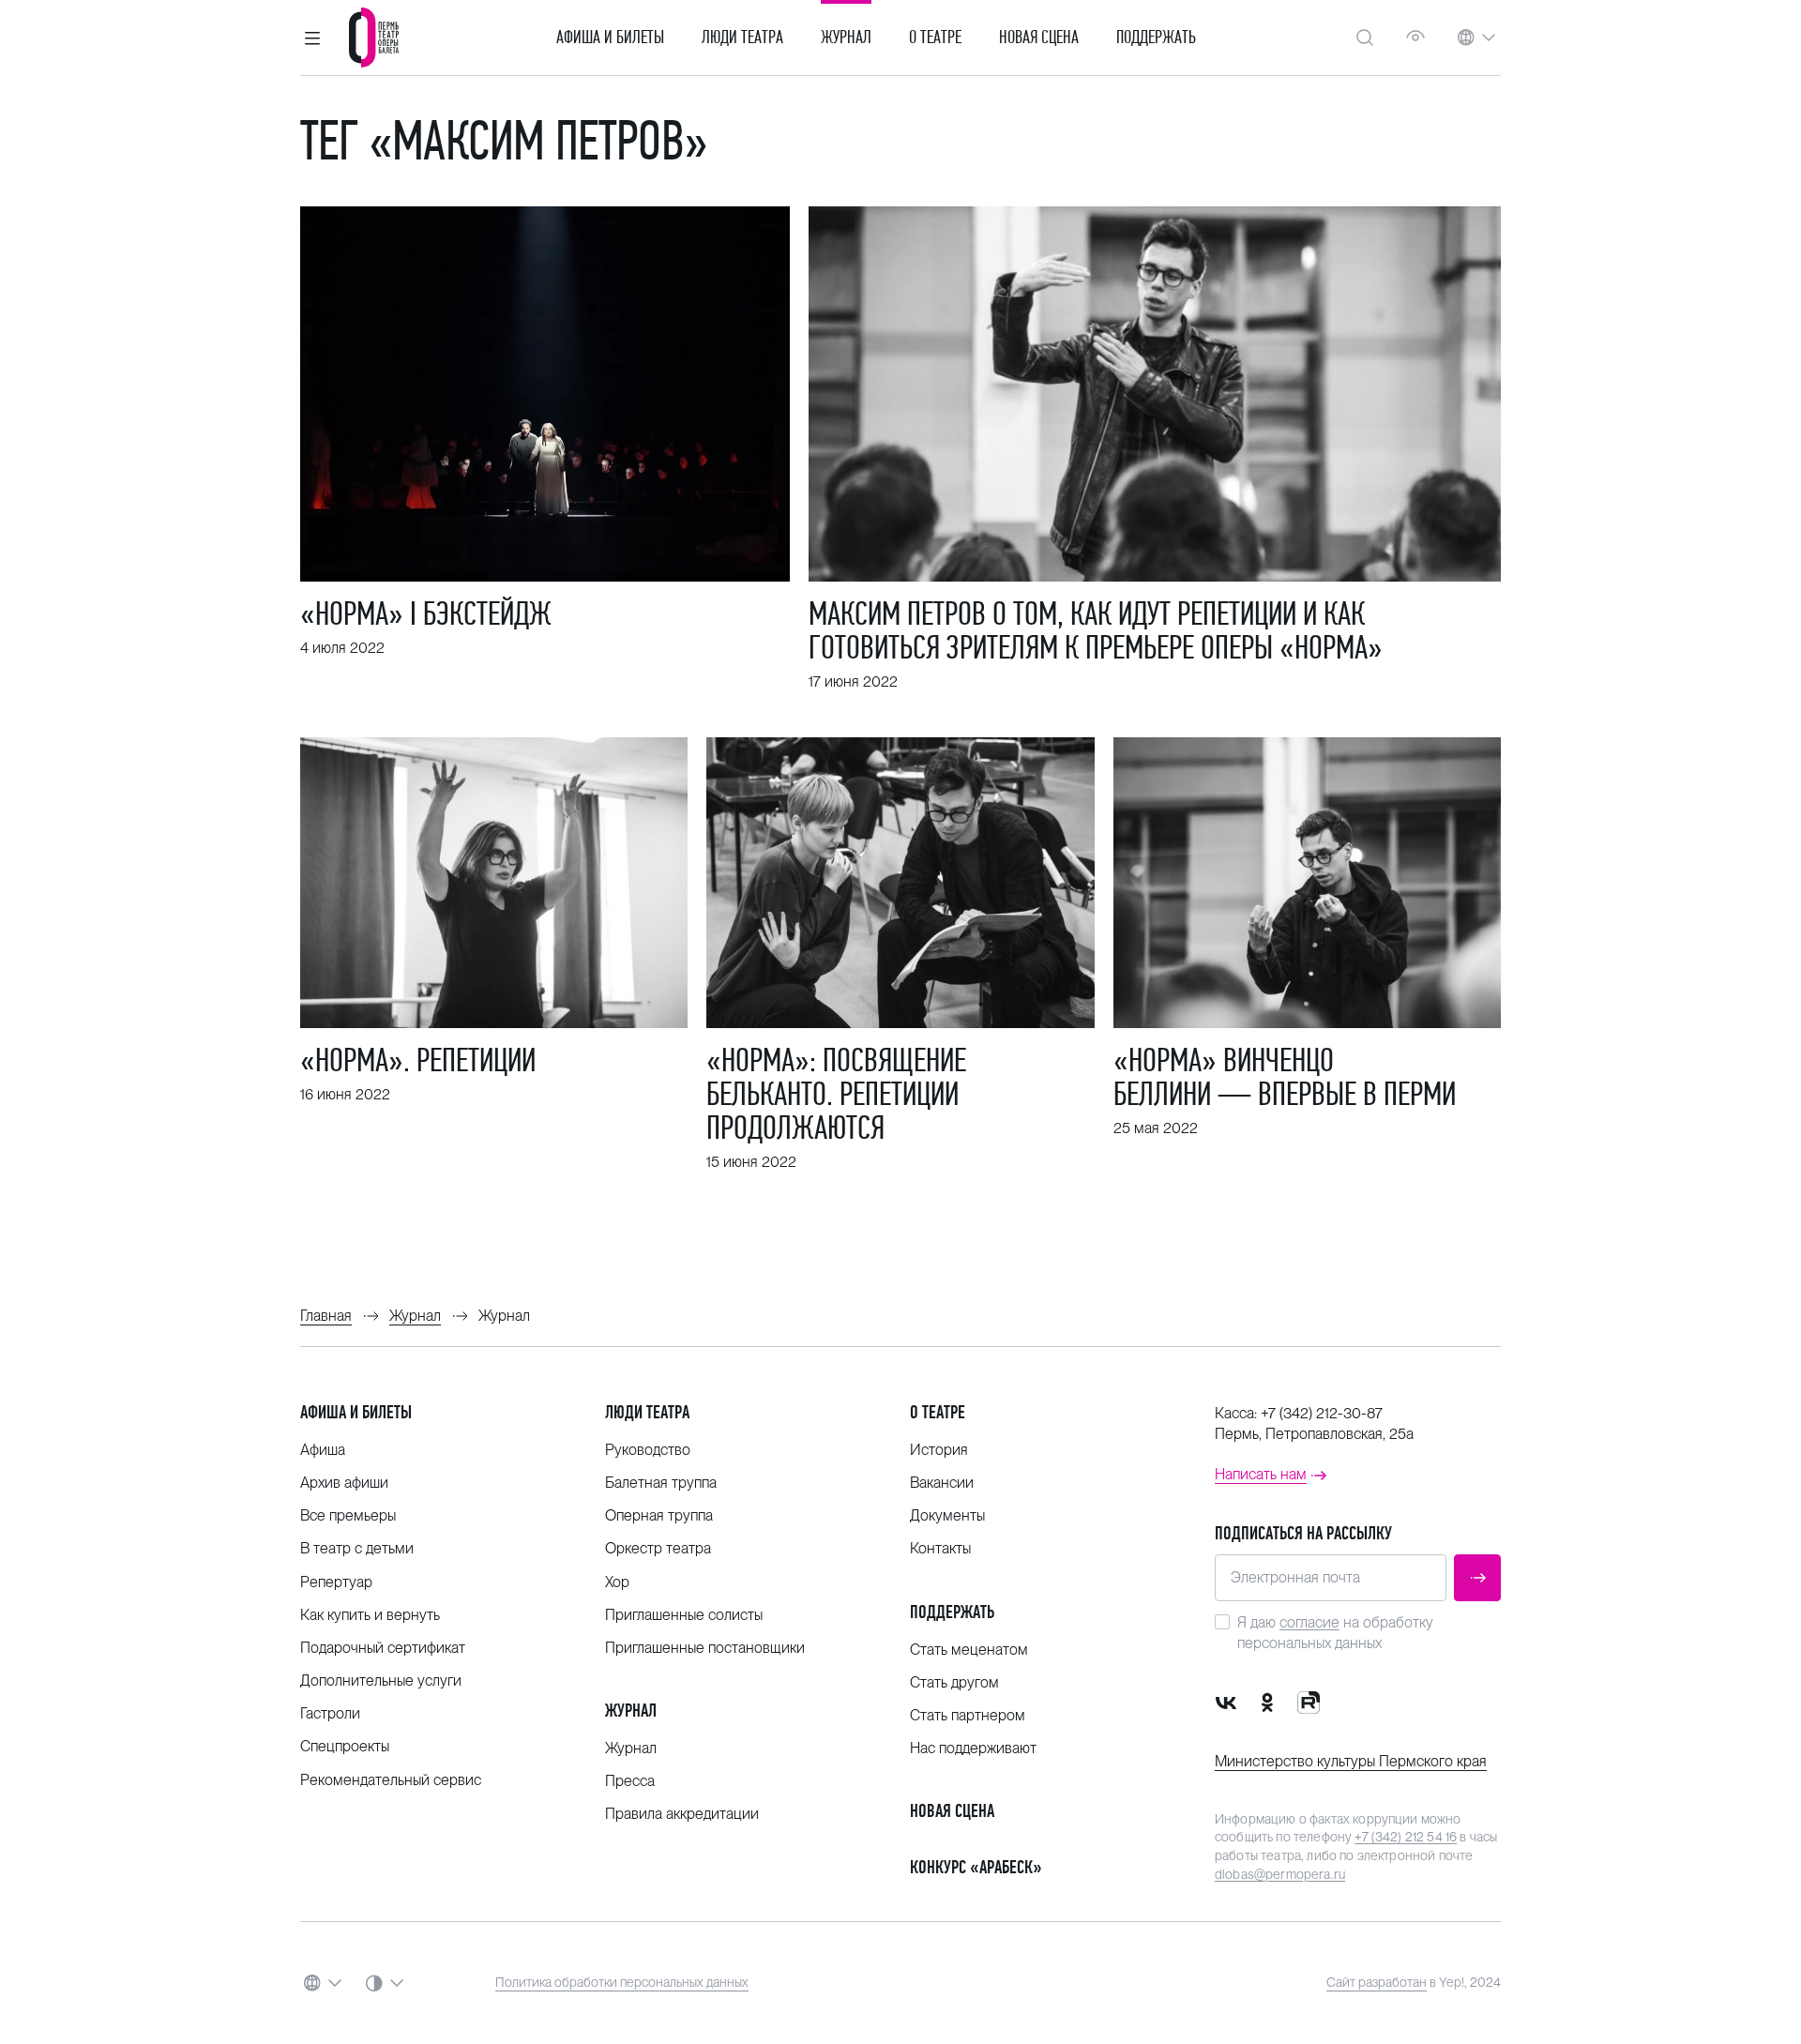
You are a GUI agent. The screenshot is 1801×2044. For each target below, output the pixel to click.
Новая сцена (1039, 38)
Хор (617, 1582)
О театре (935, 38)
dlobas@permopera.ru (1280, 1874)
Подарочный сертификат (383, 1648)
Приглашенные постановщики (705, 1648)
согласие (1309, 1622)
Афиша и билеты (610, 38)
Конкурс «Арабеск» (976, 1867)
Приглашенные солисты (684, 1615)
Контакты (940, 1548)
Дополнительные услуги (381, 1681)
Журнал (846, 38)
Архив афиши (344, 1483)
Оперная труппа (659, 1515)
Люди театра (742, 38)
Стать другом (954, 1682)
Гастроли (330, 1713)
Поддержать (1156, 38)
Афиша (323, 1450)
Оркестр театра (658, 1548)
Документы (947, 1515)
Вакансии (942, 1483)
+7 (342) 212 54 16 (1406, 1837)
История (939, 1450)
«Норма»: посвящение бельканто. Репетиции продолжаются (836, 1094)
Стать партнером (968, 1715)
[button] (312, 38)
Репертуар (336, 1582)
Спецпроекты (345, 1746)
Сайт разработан (1377, 1982)
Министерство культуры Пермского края (1351, 1761)
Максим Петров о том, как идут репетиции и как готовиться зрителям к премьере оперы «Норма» (1096, 630)
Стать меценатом (969, 1650)
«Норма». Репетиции (418, 1060)
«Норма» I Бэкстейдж (426, 613)
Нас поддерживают (973, 1748)
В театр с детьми (357, 1548)
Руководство (648, 1450)
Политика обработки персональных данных (622, 1982)
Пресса (630, 1781)
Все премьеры (348, 1515)
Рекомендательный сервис (391, 1780)
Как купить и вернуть (370, 1615)
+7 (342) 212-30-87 (1322, 1413)
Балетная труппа (661, 1483)
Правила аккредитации (682, 1814)
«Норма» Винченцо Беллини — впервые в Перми (1285, 1077)
